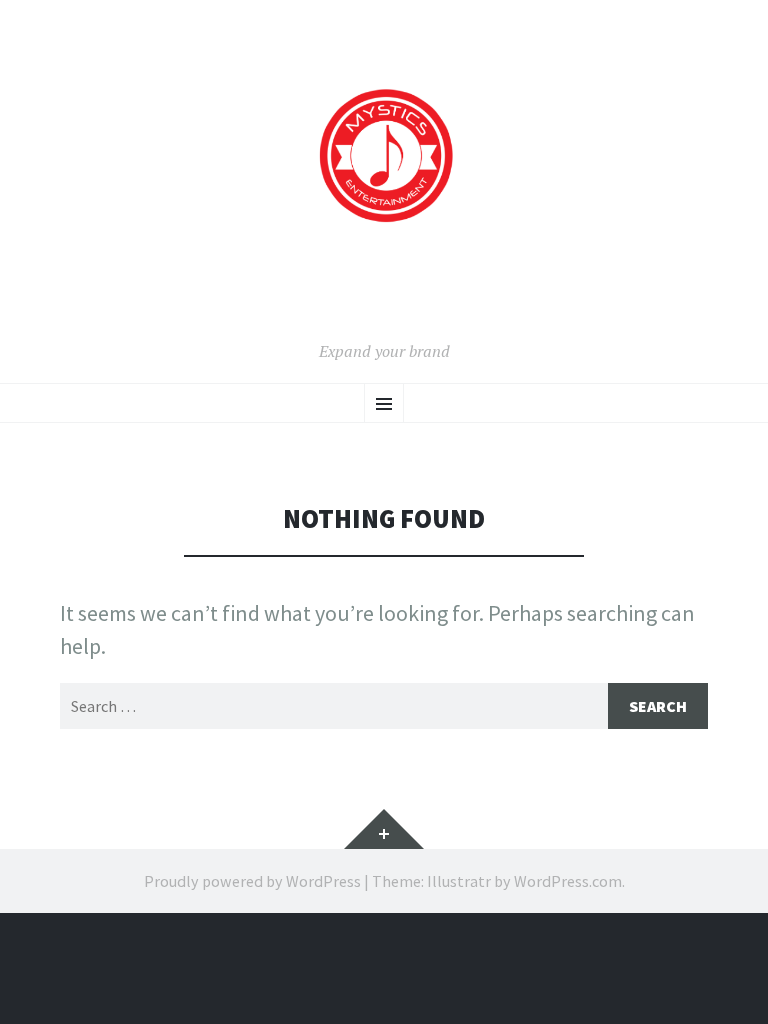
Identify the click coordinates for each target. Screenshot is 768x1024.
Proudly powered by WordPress (252, 881)
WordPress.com (568, 881)
